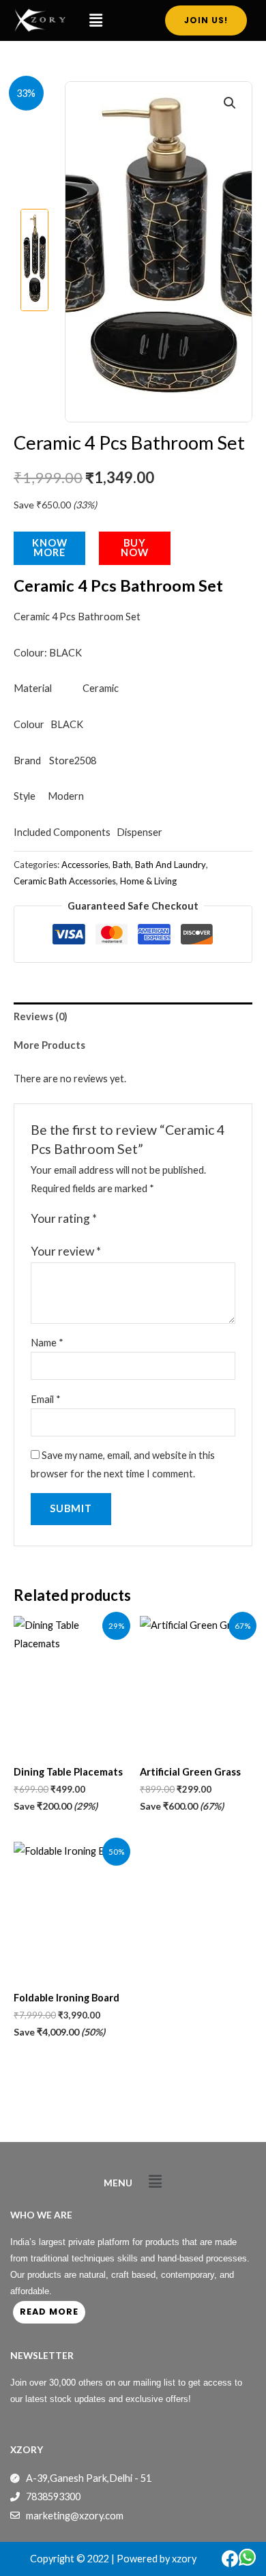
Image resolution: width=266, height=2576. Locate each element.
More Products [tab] (49, 1045)
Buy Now (135, 548)
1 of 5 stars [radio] (109, 1219)
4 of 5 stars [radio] (151, 1219)
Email (46, 1399)
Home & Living (148, 881)
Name (47, 1343)
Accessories (85, 865)
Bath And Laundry (171, 865)
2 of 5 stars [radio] (123, 1219)
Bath (122, 865)
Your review (66, 1251)
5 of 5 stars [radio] (165, 1219)
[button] (95, 20)
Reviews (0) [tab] (41, 1016)
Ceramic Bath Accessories (65, 881)
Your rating (64, 1218)
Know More (50, 548)
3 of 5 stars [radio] (137, 1219)
